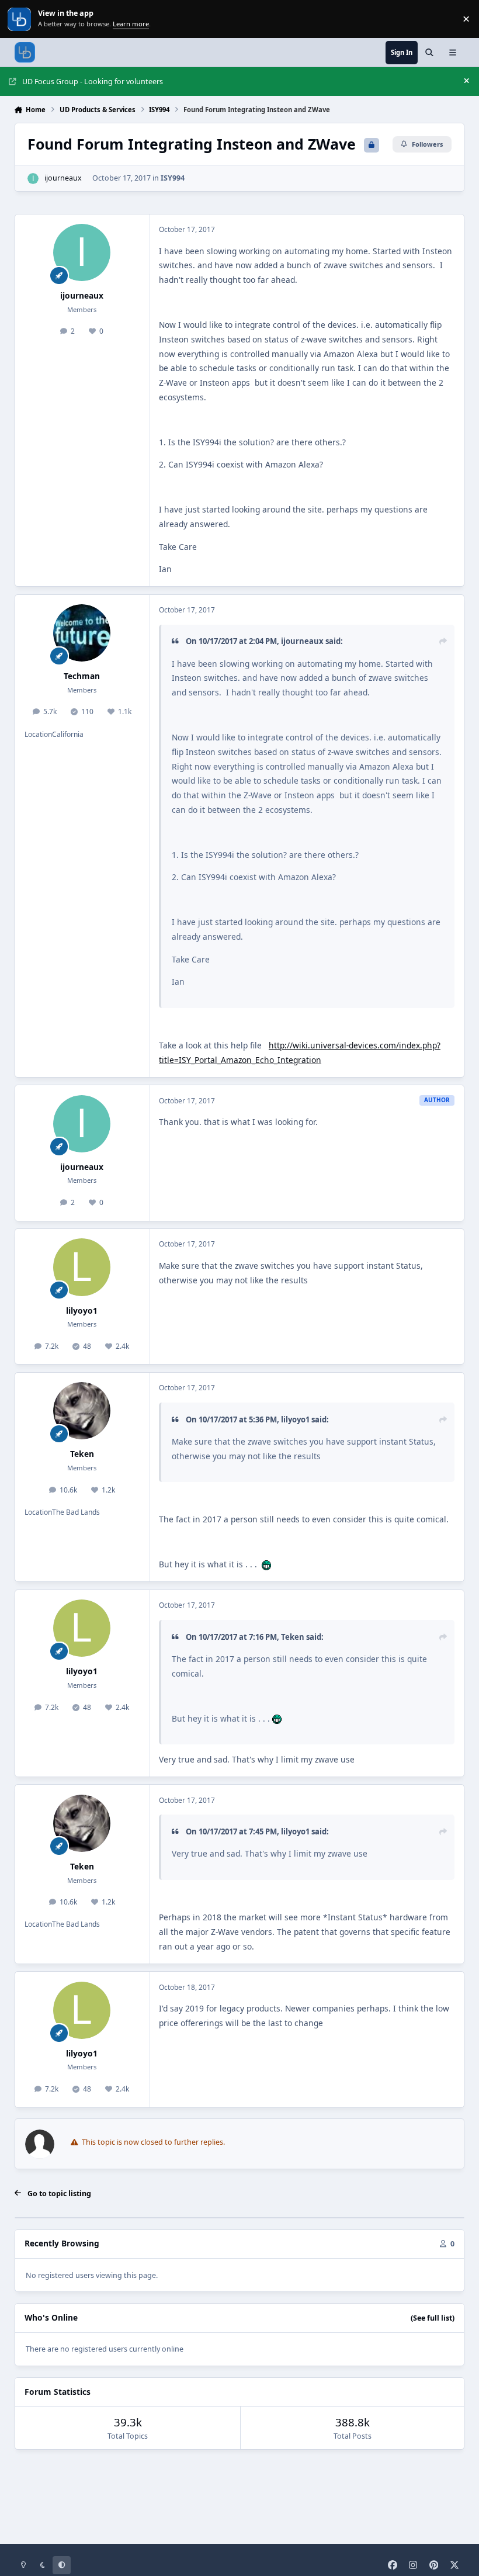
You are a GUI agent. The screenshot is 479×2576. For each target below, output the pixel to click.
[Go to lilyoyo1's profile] (82, 1267)
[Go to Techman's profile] (82, 633)
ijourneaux (63, 178)
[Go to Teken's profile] (82, 1411)
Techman (82, 676)
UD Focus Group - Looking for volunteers (93, 82)
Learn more (20, 19)
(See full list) (433, 2318)
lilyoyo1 (82, 1310)
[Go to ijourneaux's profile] (33, 179)
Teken (82, 1454)
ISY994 (173, 178)
